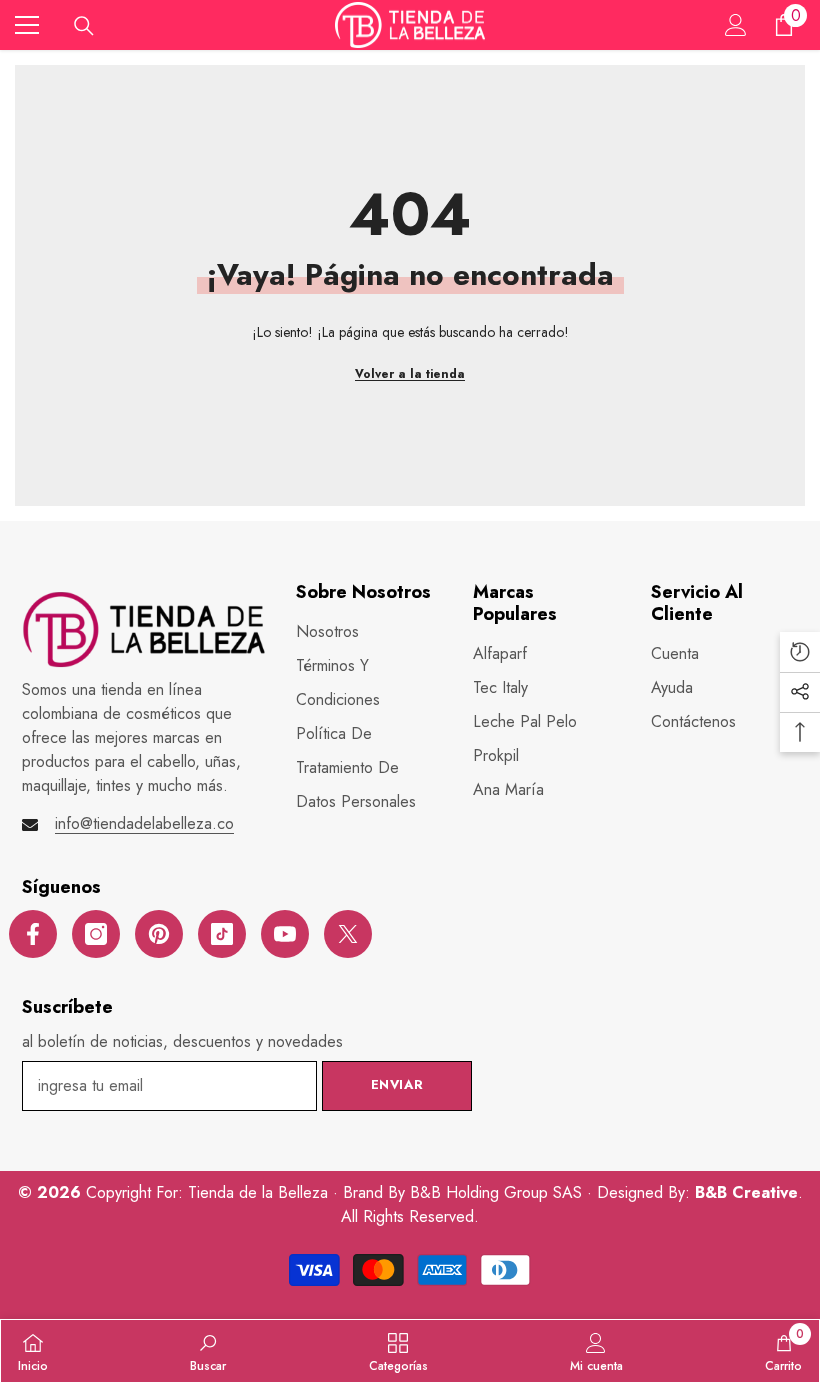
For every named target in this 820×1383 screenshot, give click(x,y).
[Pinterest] (159, 934)
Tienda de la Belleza (260, 1192)
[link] (208, 1351)
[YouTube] (285, 934)
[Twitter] (348, 934)
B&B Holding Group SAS (498, 1192)
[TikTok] (222, 934)
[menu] (27, 25)
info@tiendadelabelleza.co (144, 823)
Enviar (397, 1084)
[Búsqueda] (84, 26)
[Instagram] (96, 934)
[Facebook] (33, 934)
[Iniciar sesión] (736, 25)
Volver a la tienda (410, 374)
